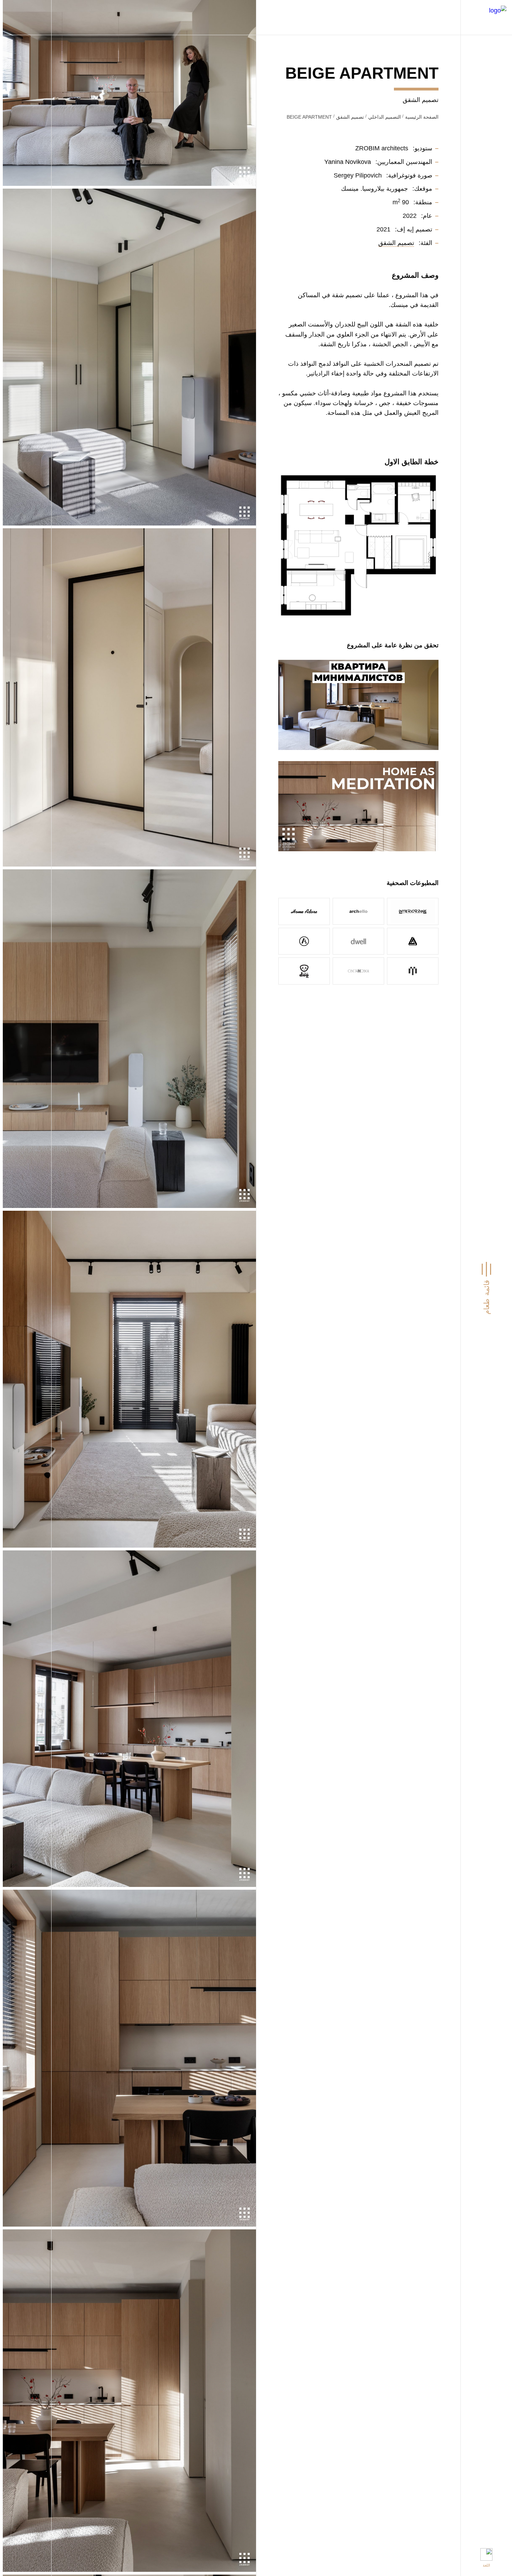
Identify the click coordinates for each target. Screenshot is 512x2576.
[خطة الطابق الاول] (358, 545)
